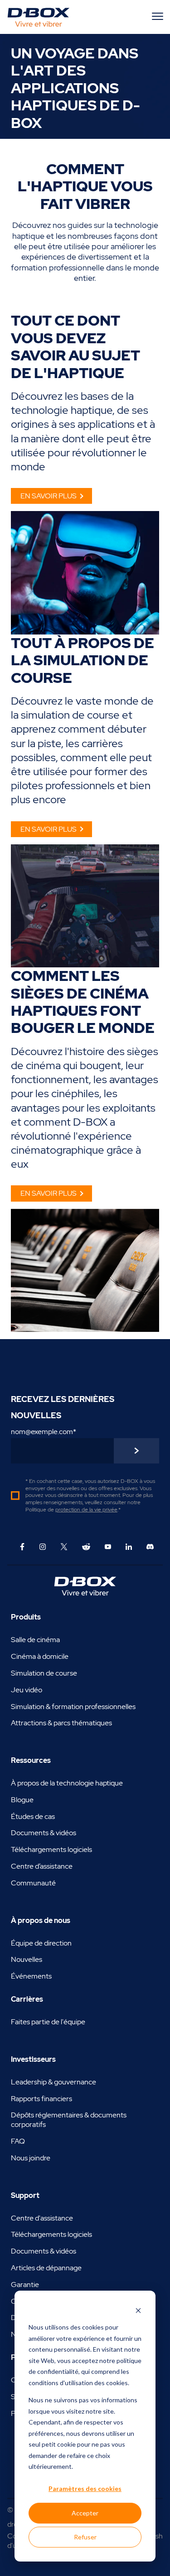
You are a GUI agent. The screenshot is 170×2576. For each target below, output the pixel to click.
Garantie (25, 2285)
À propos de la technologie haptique (67, 1783)
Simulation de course (44, 1673)
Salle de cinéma (35, 1640)
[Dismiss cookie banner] (138, 2310)
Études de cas (33, 1816)
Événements (31, 1976)
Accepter (85, 2513)
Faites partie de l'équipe (48, 2022)
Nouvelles (27, 1959)
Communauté (33, 1883)
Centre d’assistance (42, 1866)
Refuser (85, 2537)
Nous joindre (31, 2158)
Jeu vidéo (27, 1690)
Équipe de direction (41, 1943)
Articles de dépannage (46, 2268)
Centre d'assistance (42, 2218)
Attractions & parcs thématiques (61, 1723)
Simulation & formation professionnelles (73, 1707)
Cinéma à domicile (40, 1656)
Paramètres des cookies (85, 2488)
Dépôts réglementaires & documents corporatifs (69, 2120)
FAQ (18, 2141)
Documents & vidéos (44, 1833)
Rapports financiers (41, 2099)
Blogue (22, 1800)
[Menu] (159, 16)
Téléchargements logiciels (51, 1849)
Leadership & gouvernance (53, 2082)
